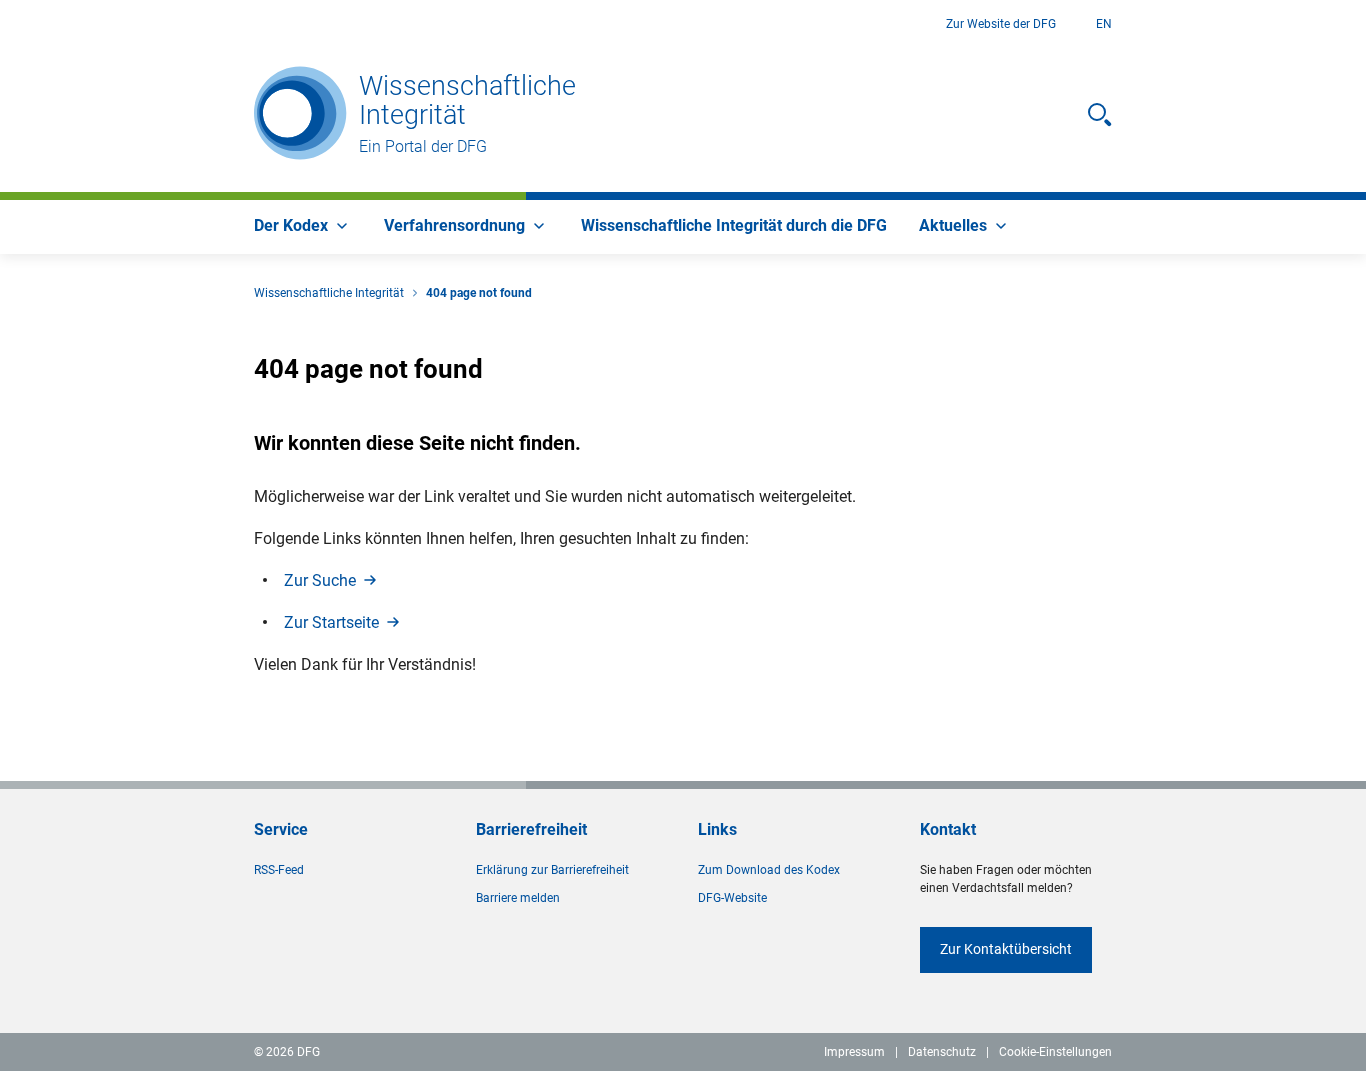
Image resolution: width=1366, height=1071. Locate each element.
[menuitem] (303, 227)
